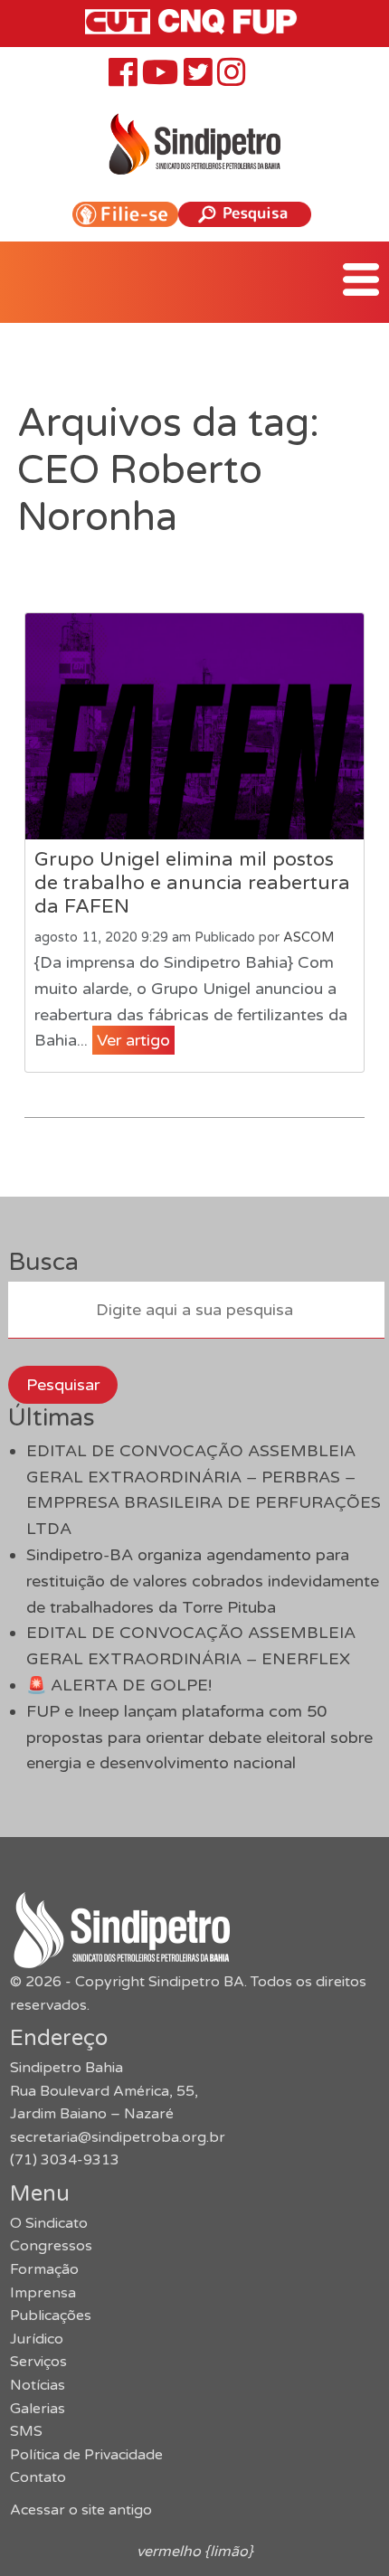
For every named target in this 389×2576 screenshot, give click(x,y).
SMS (26, 2431)
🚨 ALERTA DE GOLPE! (119, 1685)
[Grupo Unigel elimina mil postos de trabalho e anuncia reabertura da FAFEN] (194, 726)
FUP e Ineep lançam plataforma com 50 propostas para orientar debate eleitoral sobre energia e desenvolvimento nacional (199, 1738)
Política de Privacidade (86, 2455)
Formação (44, 2269)
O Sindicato (49, 2223)
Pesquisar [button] (63, 1385)
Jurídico (37, 2339)
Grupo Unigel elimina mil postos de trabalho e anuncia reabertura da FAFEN (192, 883)
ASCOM (308, 938)
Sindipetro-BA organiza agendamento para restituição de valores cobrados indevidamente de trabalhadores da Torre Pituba (203, 1581)
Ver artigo (133, 1040)
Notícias (38, 2385)
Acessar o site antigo (81, 2510)
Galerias (38, 2409)
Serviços (38, 2362)
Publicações (51, 2316)
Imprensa (43, 2293)
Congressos (51, 2246)
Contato (38, 2477)
